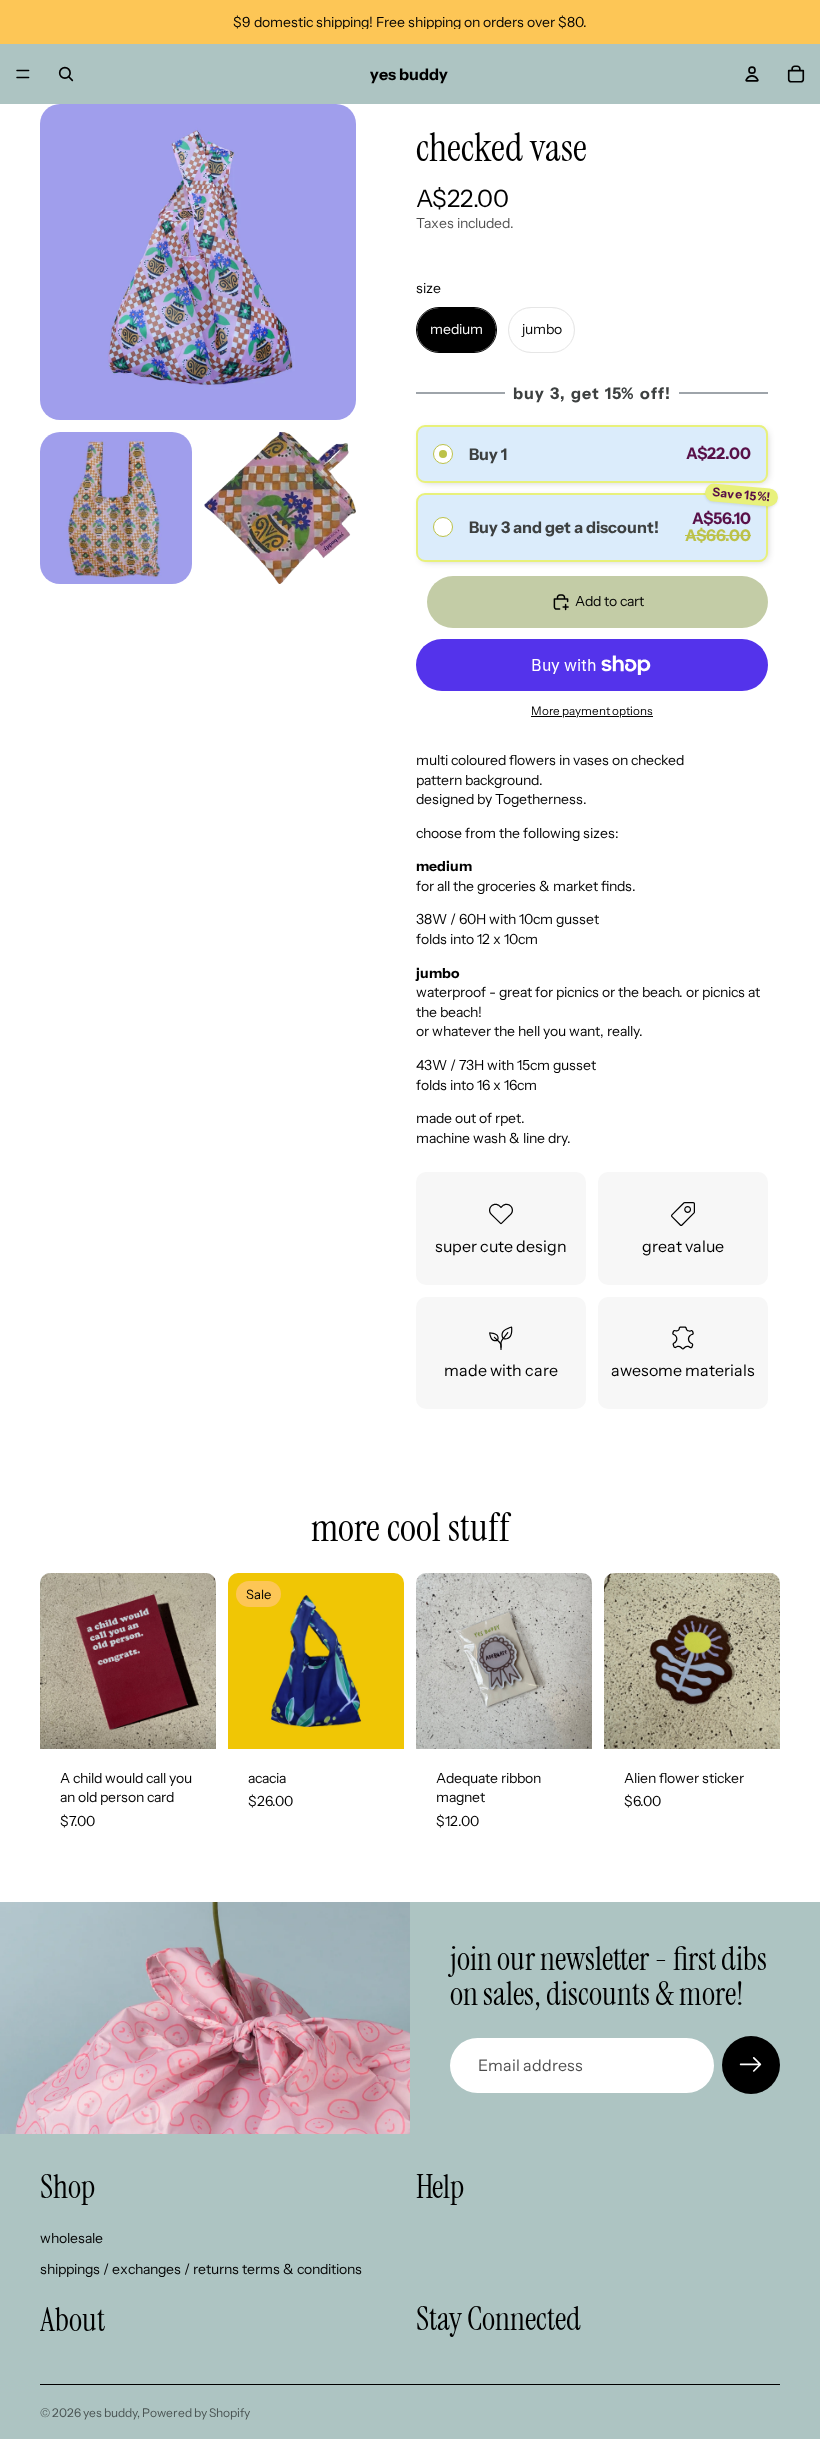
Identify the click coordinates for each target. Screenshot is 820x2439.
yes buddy (110, 2412)
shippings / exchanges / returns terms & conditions (201, 2270)
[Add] (185, 1718)
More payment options (592, 711)
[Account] (752, 74)
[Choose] (373, 1718)
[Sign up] (751, 2065)
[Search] (66, 74)
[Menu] (23, 74)
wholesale (71, 2238)
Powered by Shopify (196, 2412)
